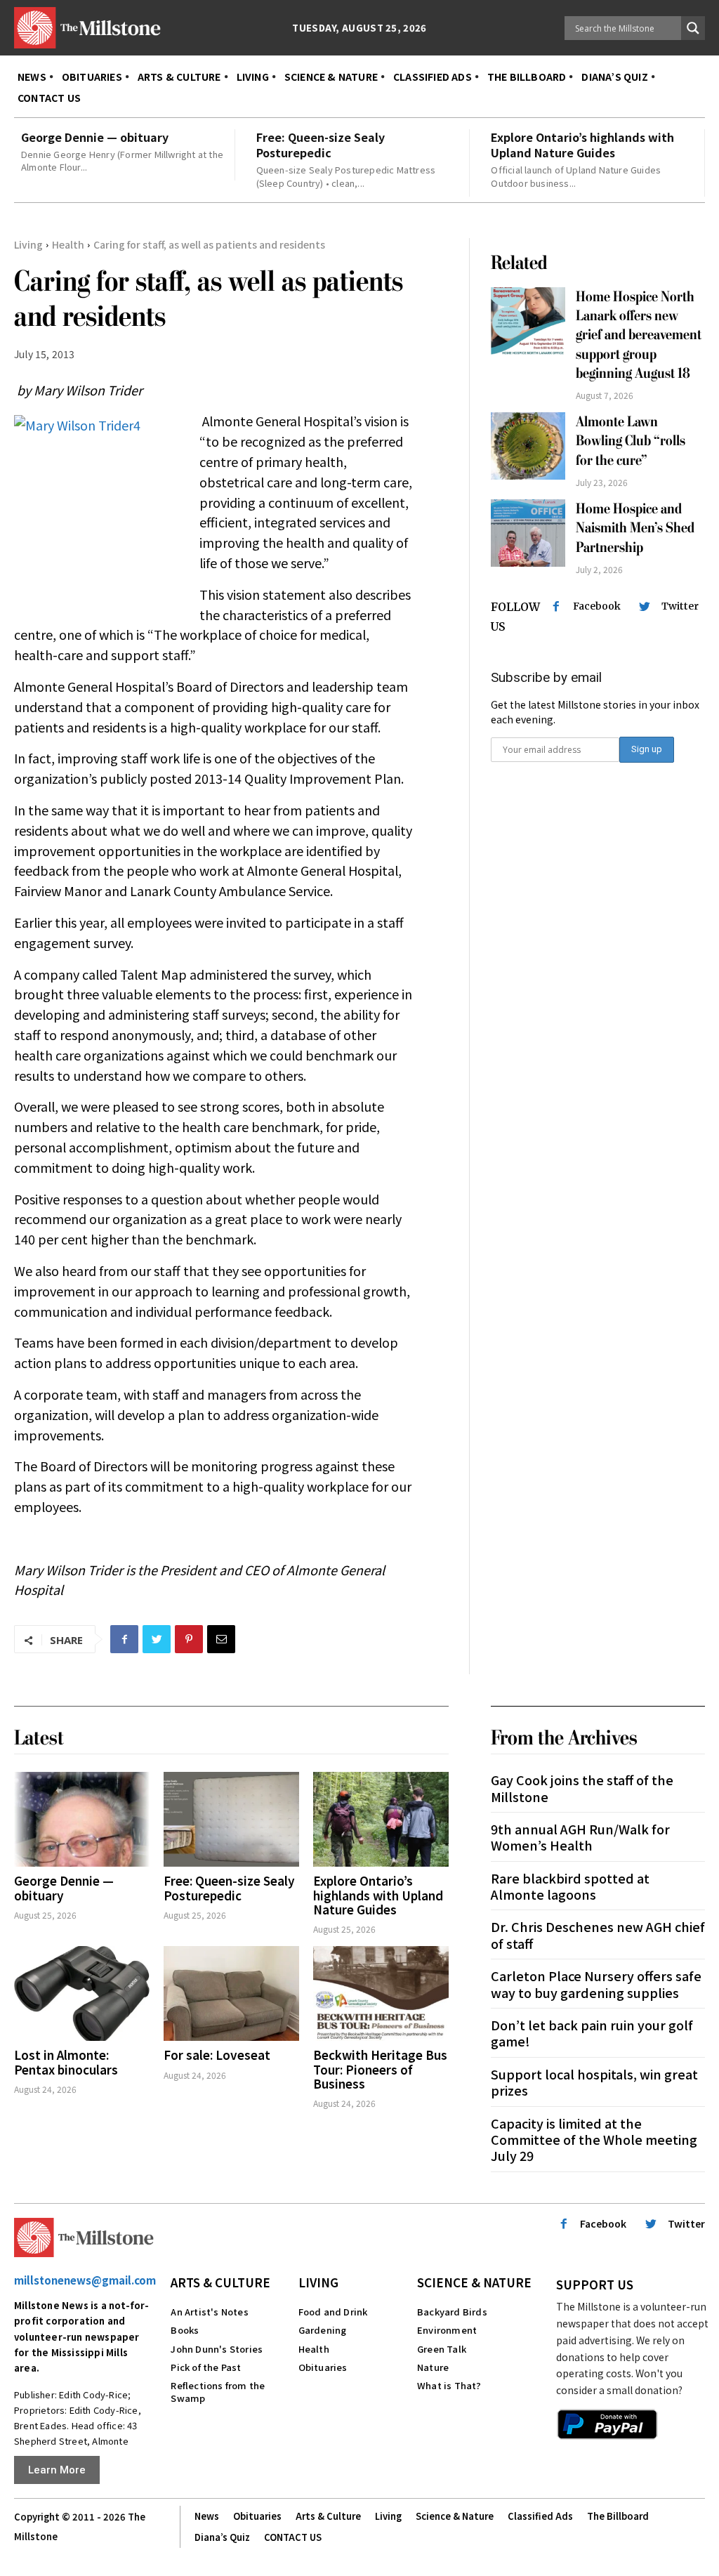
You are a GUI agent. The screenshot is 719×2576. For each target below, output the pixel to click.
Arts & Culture (220, 2282)
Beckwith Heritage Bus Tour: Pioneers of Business (380, 2069)
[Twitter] (157, 1639)
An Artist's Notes (209, 2312)
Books (185, 2330)
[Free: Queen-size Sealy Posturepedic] (231, 1819)
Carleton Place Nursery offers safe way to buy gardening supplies (596, 1984)
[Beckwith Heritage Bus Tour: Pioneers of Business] (381, 1993)
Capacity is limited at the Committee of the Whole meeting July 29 (594, 2140)
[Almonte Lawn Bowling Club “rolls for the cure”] (528, 446)
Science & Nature (474, 2282)
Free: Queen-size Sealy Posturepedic (321, 145)
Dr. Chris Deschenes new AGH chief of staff (598, 1934)
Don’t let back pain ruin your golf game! (592, 2033)
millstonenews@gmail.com (85, 2280)
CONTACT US (293, 2537)
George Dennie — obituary (95, 137)
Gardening (323, 2330)
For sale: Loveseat (217, 2055)
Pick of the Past (206, 2367)
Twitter (680, 606)
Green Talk (442, 2349)
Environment (447, 2330)
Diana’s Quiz (222, 2537)
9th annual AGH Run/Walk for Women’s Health (580, 1837)
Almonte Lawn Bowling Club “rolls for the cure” (631, 441)
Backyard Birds (452, 2312)
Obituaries (323, 2367)
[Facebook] (124, 1639)
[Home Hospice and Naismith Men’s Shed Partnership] (528, 533)
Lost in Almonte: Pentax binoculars (66, 2062)
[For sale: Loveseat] (231, 1993)
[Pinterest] (189, 1639)
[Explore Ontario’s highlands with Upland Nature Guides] (381, 1819)
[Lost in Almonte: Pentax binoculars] (82, 1993)
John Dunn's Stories (217, 2349)
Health (68, 244)
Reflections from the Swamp (218, 2392)
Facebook (597, 606)
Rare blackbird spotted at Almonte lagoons (570, 1886)
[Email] (221, 1639)
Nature (433, 2367)
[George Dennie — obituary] (82, 1819)
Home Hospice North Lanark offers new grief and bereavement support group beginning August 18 (639, 335)
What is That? (449, 2385)
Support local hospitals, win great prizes (594, 2082)
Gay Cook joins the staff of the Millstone (582, 1788)
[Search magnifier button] (693, 28)
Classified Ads (540, 2516)
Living (28, 244)
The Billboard (618, 2516)
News (207, 2516)
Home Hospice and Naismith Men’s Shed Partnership (635, 528)
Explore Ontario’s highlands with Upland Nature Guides (582, 145)
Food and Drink (333, 2312)
